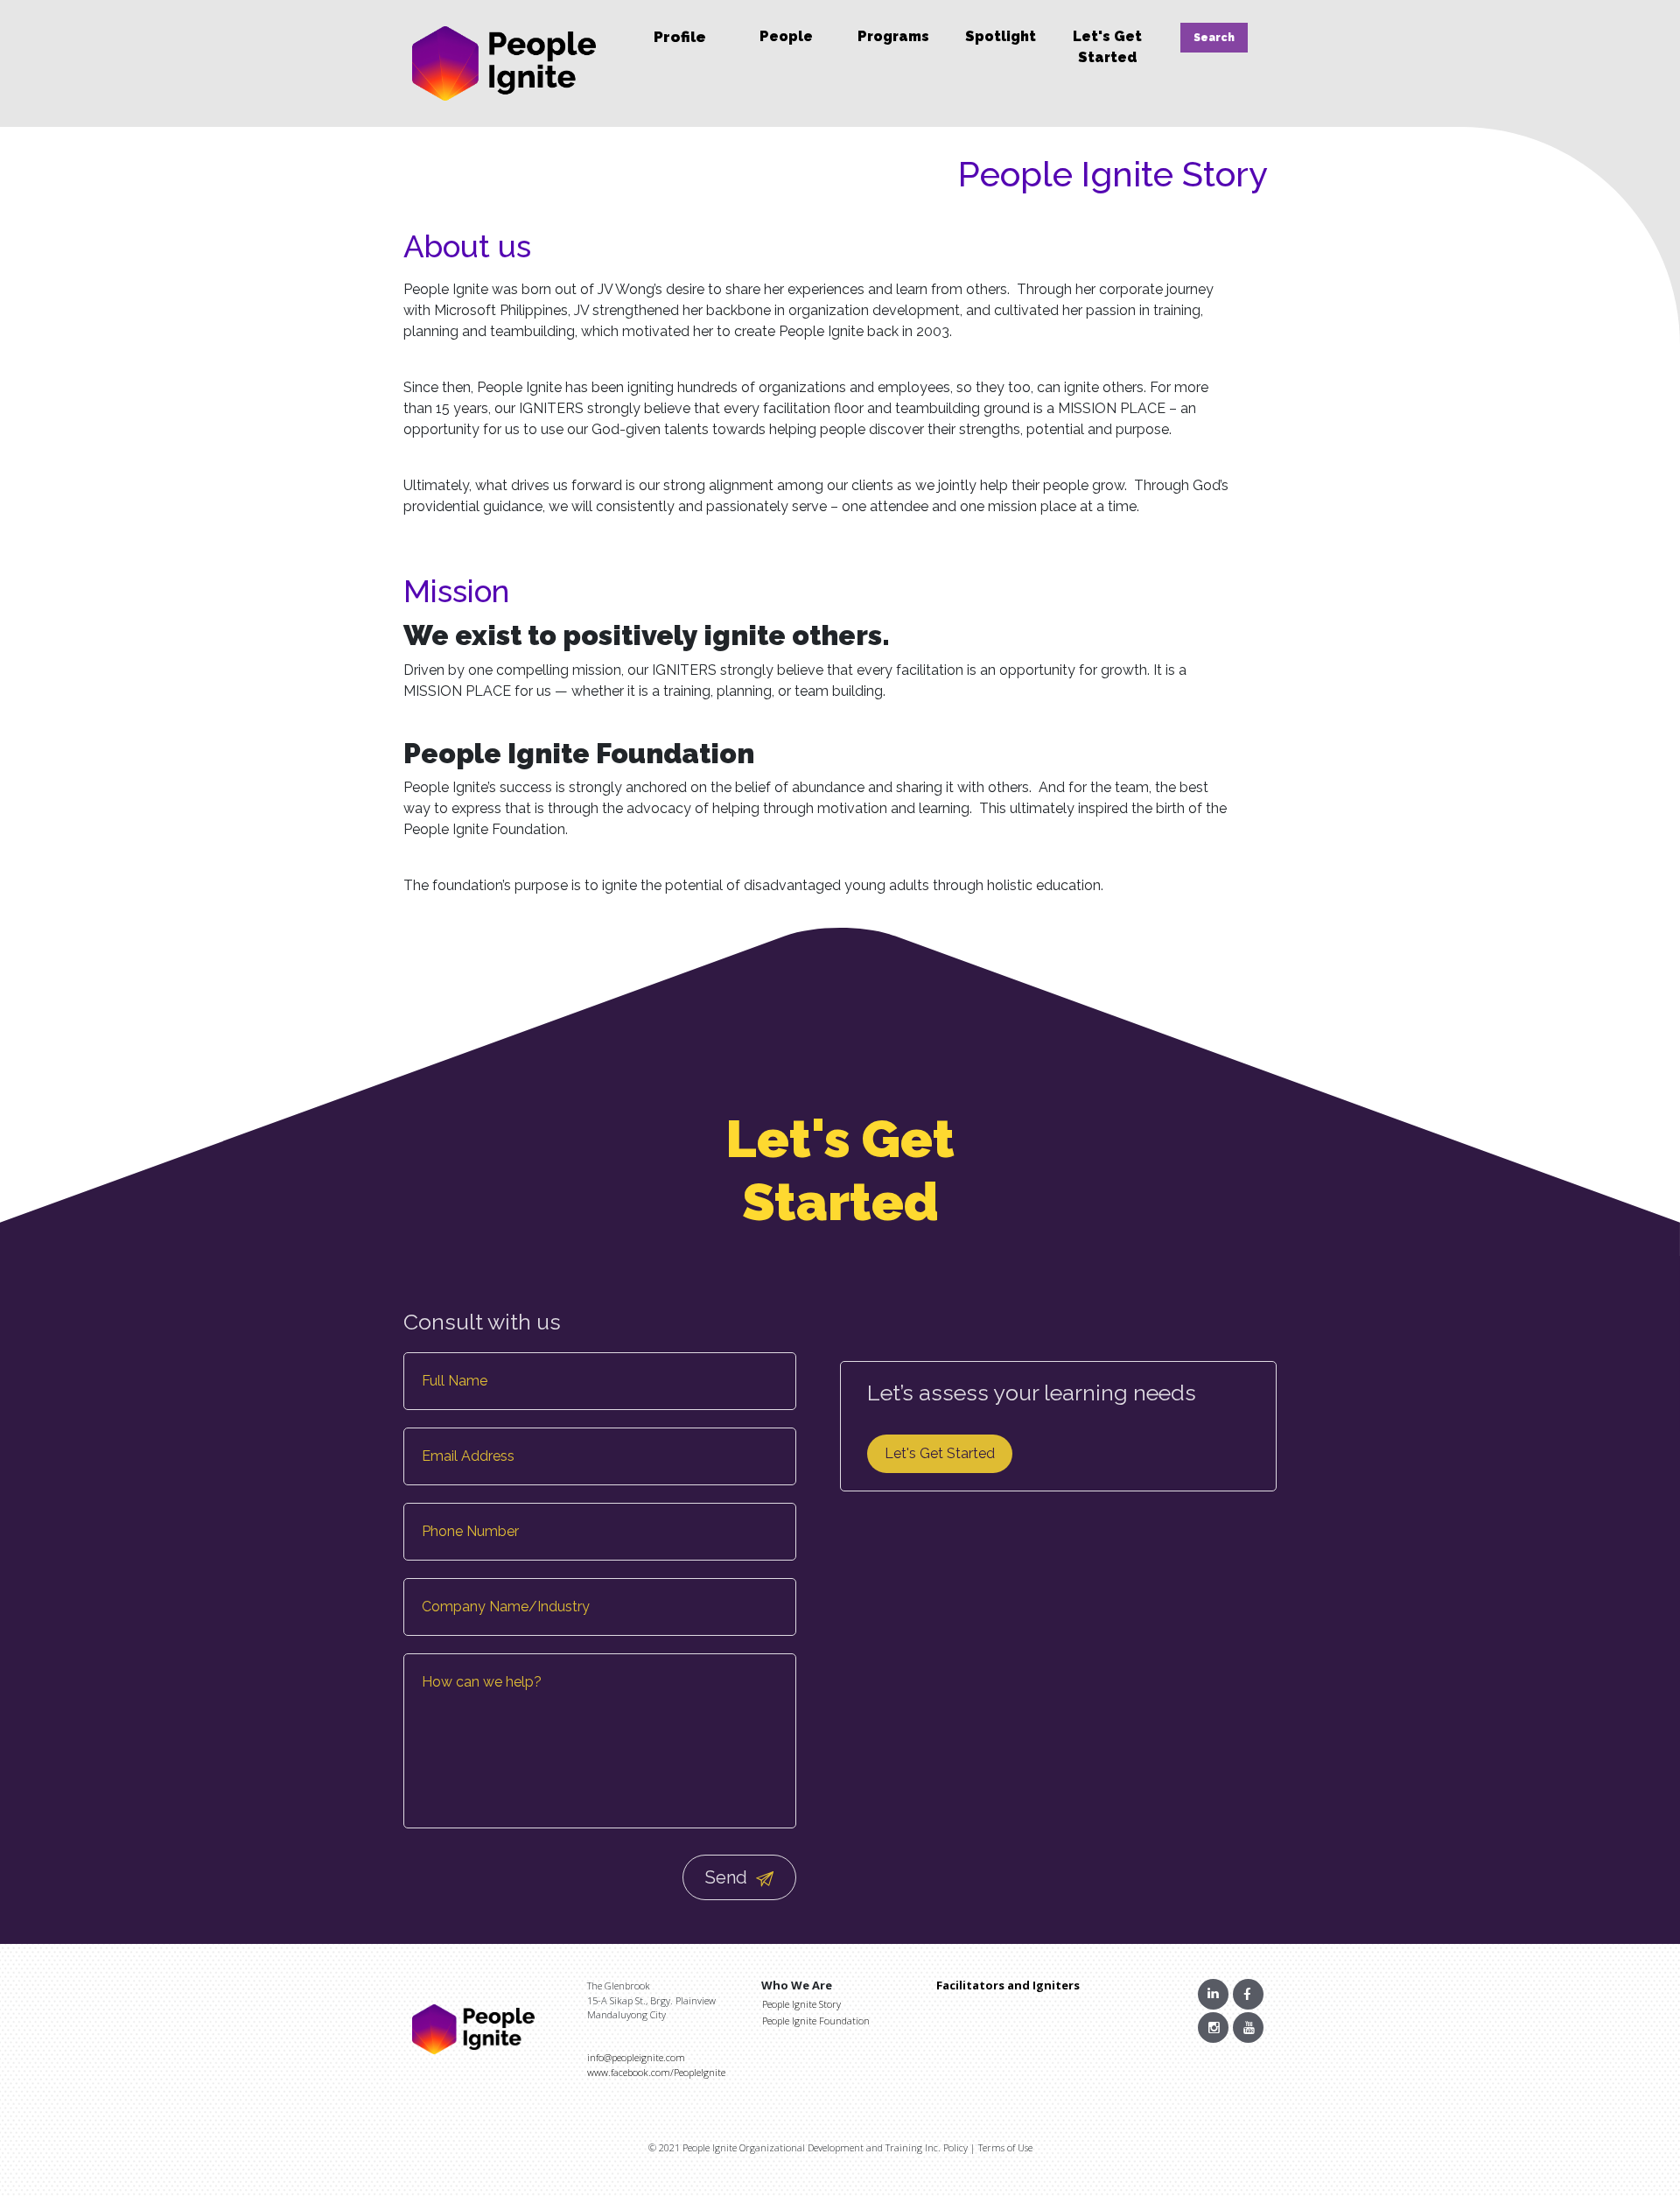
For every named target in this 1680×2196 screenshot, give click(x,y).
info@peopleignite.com (636, 2057)
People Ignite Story (801, 2004)
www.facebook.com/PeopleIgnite (656, 2072)
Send (728, 1877)
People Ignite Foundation (816, 2021)
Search (1214, 38)
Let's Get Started (940, 1453)
